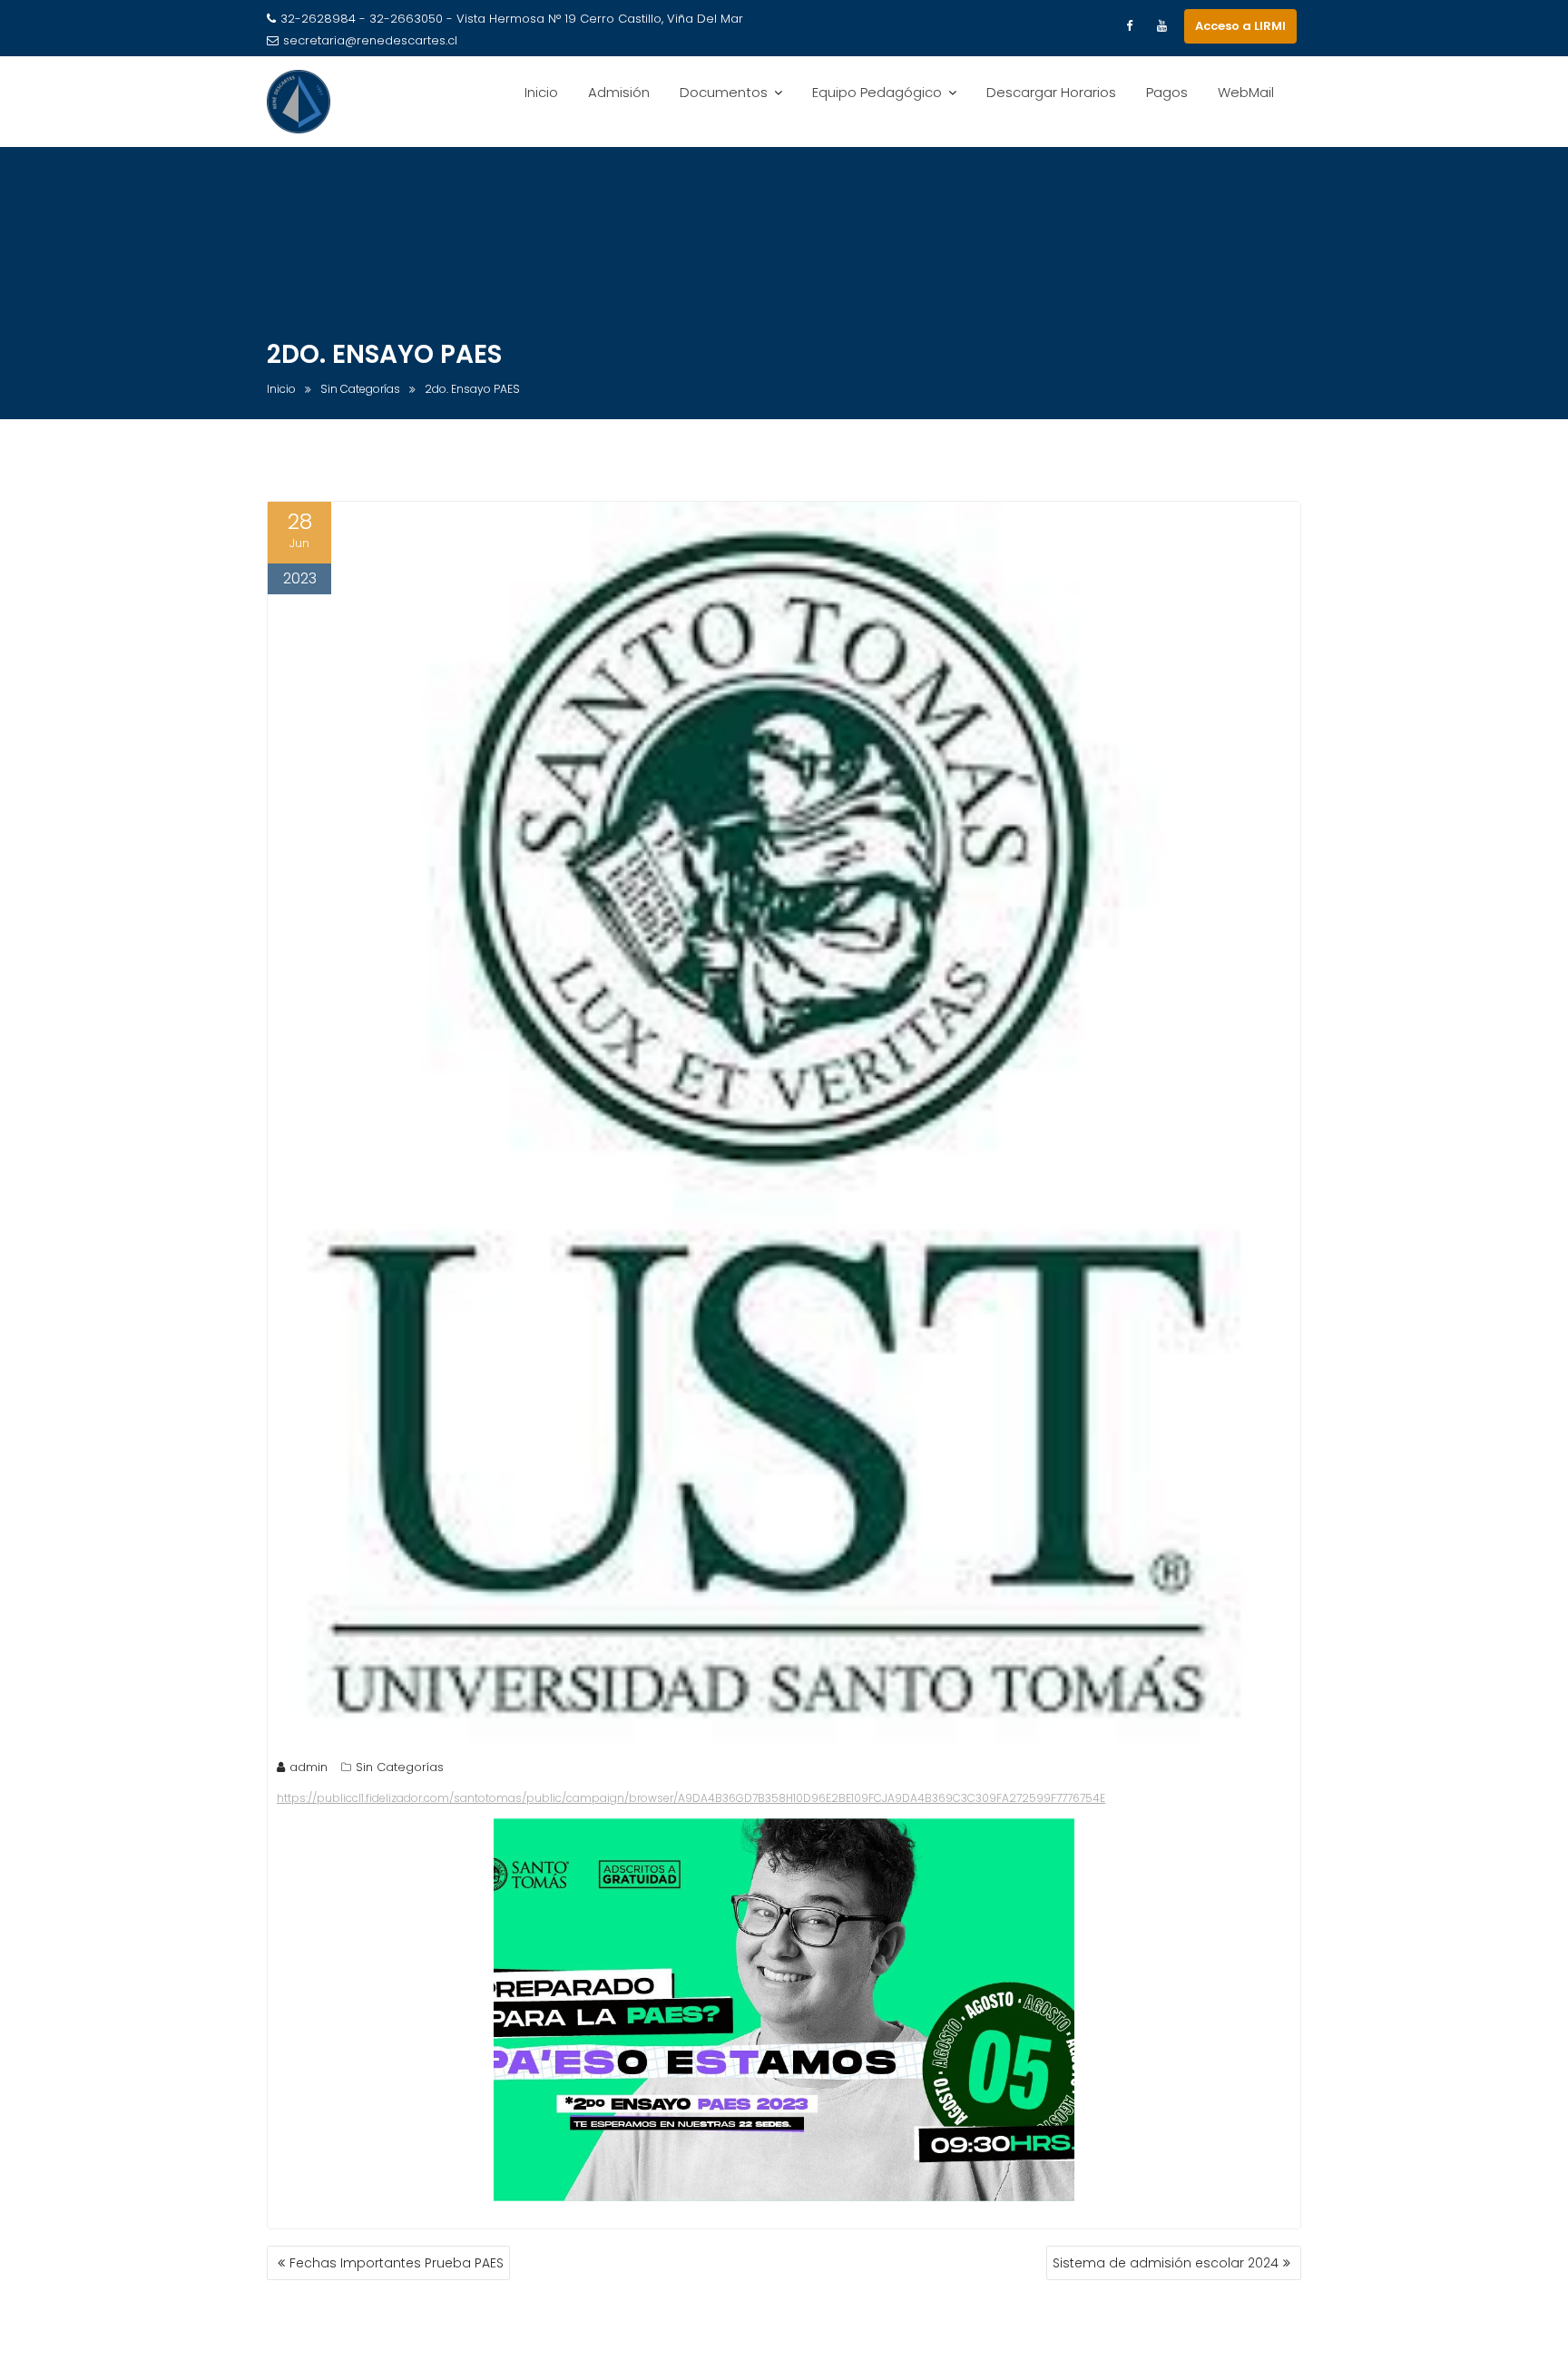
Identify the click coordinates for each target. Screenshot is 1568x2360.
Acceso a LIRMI (1240, 26)
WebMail (1246, 92)
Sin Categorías (400, 1767)
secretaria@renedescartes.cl (370, 40)
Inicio (541, 92)
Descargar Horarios (1051, 92)
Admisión (619, 92)
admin (309, 1767)
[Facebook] (1129, 26)
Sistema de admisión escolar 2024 (1166, 2263)
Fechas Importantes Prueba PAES (397, 2263)
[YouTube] (1161, 26)
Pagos (1167, 92)
